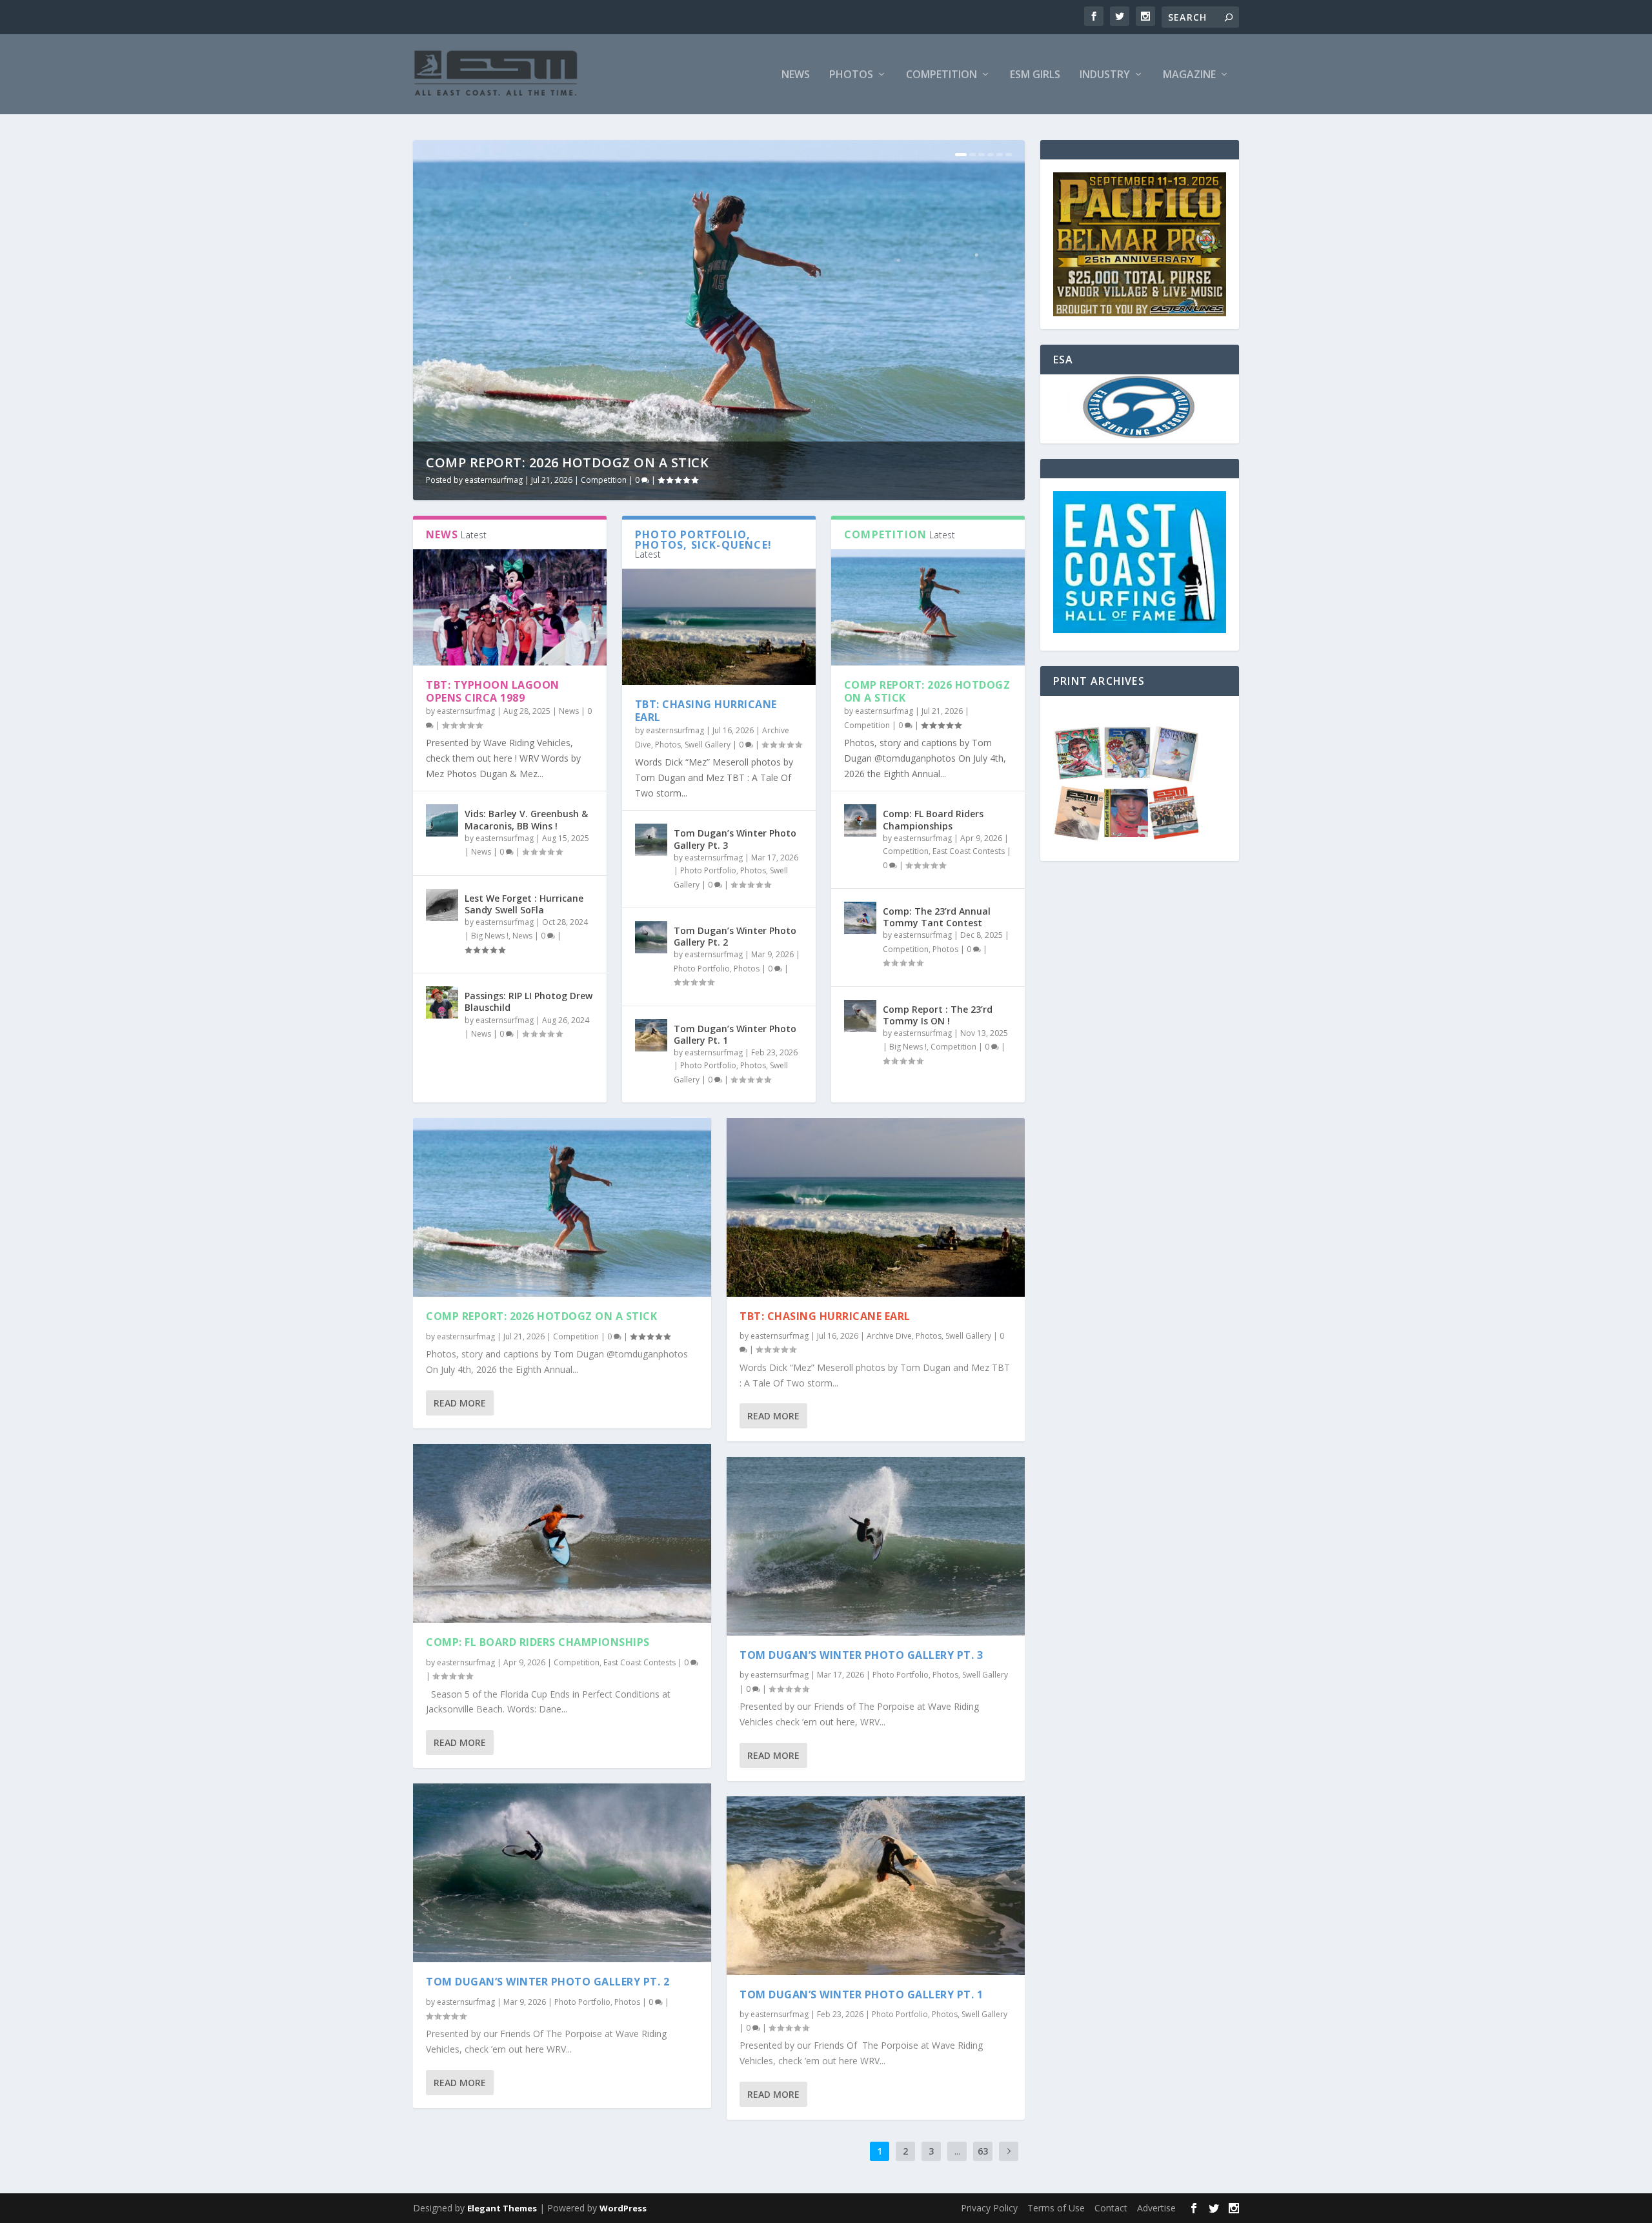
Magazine (1189, 75)
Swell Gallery (708, 745)
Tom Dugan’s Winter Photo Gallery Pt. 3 (735, 839)
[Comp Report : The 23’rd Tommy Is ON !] (860, 1016)
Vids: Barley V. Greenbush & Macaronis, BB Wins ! (526, 819)
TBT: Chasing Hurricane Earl (706, 711)
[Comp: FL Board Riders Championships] (860, 820)
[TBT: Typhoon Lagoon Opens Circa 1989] (510, 607)
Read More (460, 1403)
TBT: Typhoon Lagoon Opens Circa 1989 (493, 692)
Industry (1105, 75)
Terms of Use (1056, 2208)
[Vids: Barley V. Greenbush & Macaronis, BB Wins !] (442, 820)
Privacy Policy (989, 2208)
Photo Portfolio (708, 870)
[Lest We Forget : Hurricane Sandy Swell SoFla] (442, 905)
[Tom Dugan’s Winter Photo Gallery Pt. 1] (651, 1035)
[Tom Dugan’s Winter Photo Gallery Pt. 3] (651, 840)
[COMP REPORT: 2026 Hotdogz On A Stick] (928, 607)
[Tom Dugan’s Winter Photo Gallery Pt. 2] (651, 937)
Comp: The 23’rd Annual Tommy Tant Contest (937, 917)
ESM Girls (1035, 75)
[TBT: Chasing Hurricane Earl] (719, 627)
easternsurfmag (494, 480)
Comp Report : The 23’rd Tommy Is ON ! (938, 1015)
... (957, 2151)
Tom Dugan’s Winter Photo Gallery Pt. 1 (735, 1034)
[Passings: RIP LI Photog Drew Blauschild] (442, 1002)
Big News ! (490, 936)
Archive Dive (889, 1336)
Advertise (1156, 2208)
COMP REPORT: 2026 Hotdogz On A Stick (567, 462)
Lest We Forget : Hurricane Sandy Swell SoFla (524, 904)
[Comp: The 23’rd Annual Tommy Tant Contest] (860, 918)
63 (983, 2151)
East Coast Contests (969, 851)
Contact (1111, 2208)
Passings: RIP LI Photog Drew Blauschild (529, 1001)
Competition (942, 75)
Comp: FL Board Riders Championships (933, 819)
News (796, 75)
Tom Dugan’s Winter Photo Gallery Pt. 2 (735, 936)
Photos (851, 75)
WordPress (623, 2208)
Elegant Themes (502, 2208)
